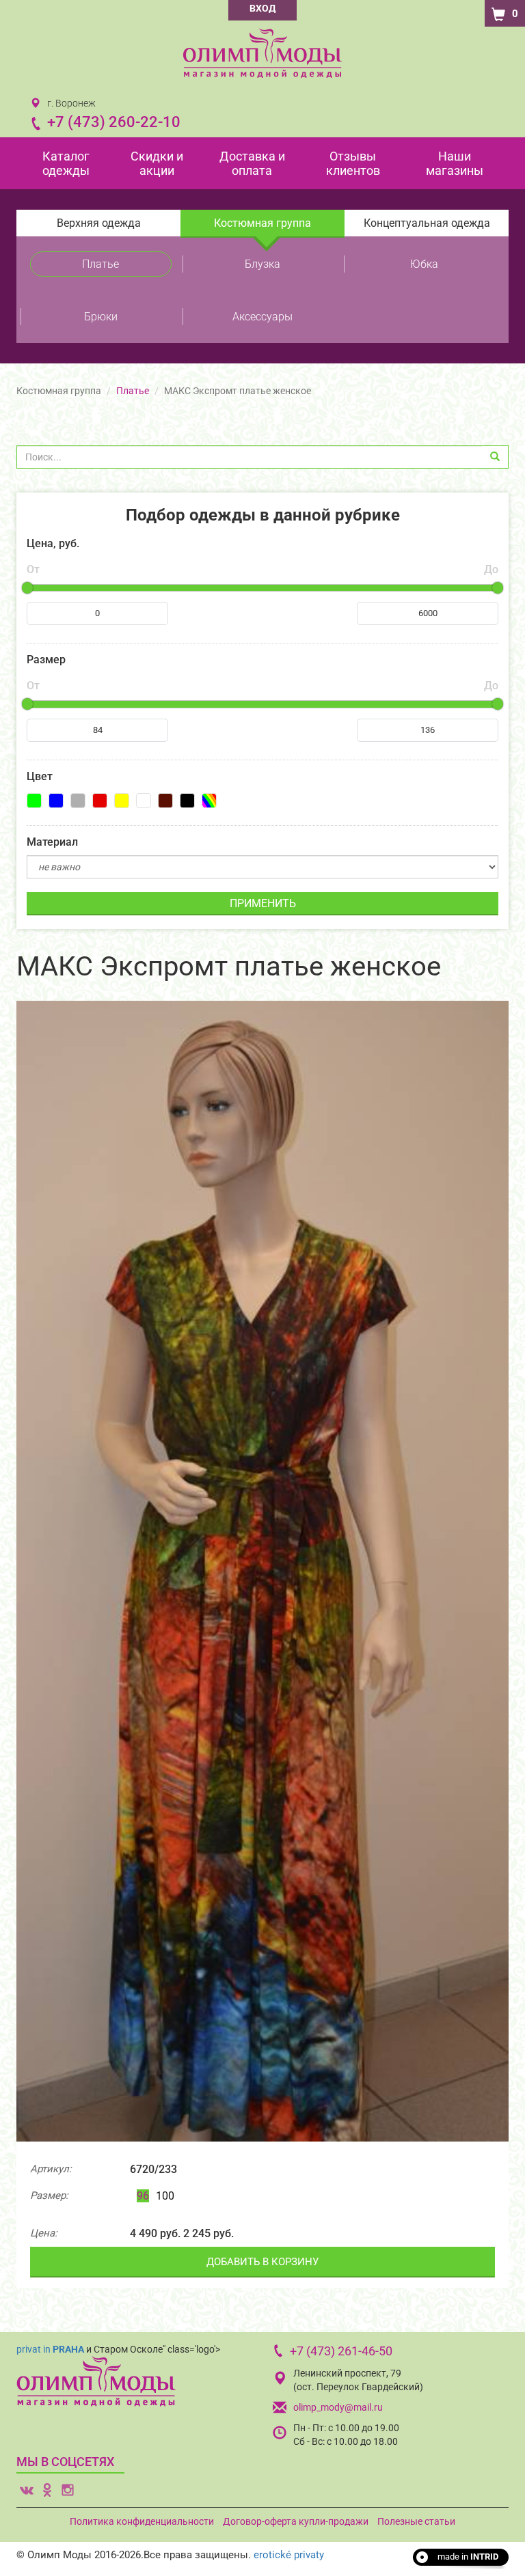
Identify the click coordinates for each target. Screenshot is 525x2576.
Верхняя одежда (99, 223)
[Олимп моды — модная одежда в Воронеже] (262, 53)
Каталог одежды (66, 163)
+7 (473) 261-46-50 (341, 2351)
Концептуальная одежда (427, 223)
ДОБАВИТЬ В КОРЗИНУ (262, 2262)
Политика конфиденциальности (142, 2521)
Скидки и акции (157, 163)
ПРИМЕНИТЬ (263, 903)
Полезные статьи (416, 2521)
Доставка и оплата (252, 163)
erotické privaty (289, 2555)
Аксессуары (262, 317)
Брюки (101, 317)
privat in (50, 2349)
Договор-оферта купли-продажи (296, 2521)
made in (468, 2557)
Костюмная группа (262, 223)
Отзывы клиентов (353, 163)
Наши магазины (455, 163)
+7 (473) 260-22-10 (114, 122)
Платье (100, 264)
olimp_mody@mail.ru (338, 2407)
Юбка (424, 264)
